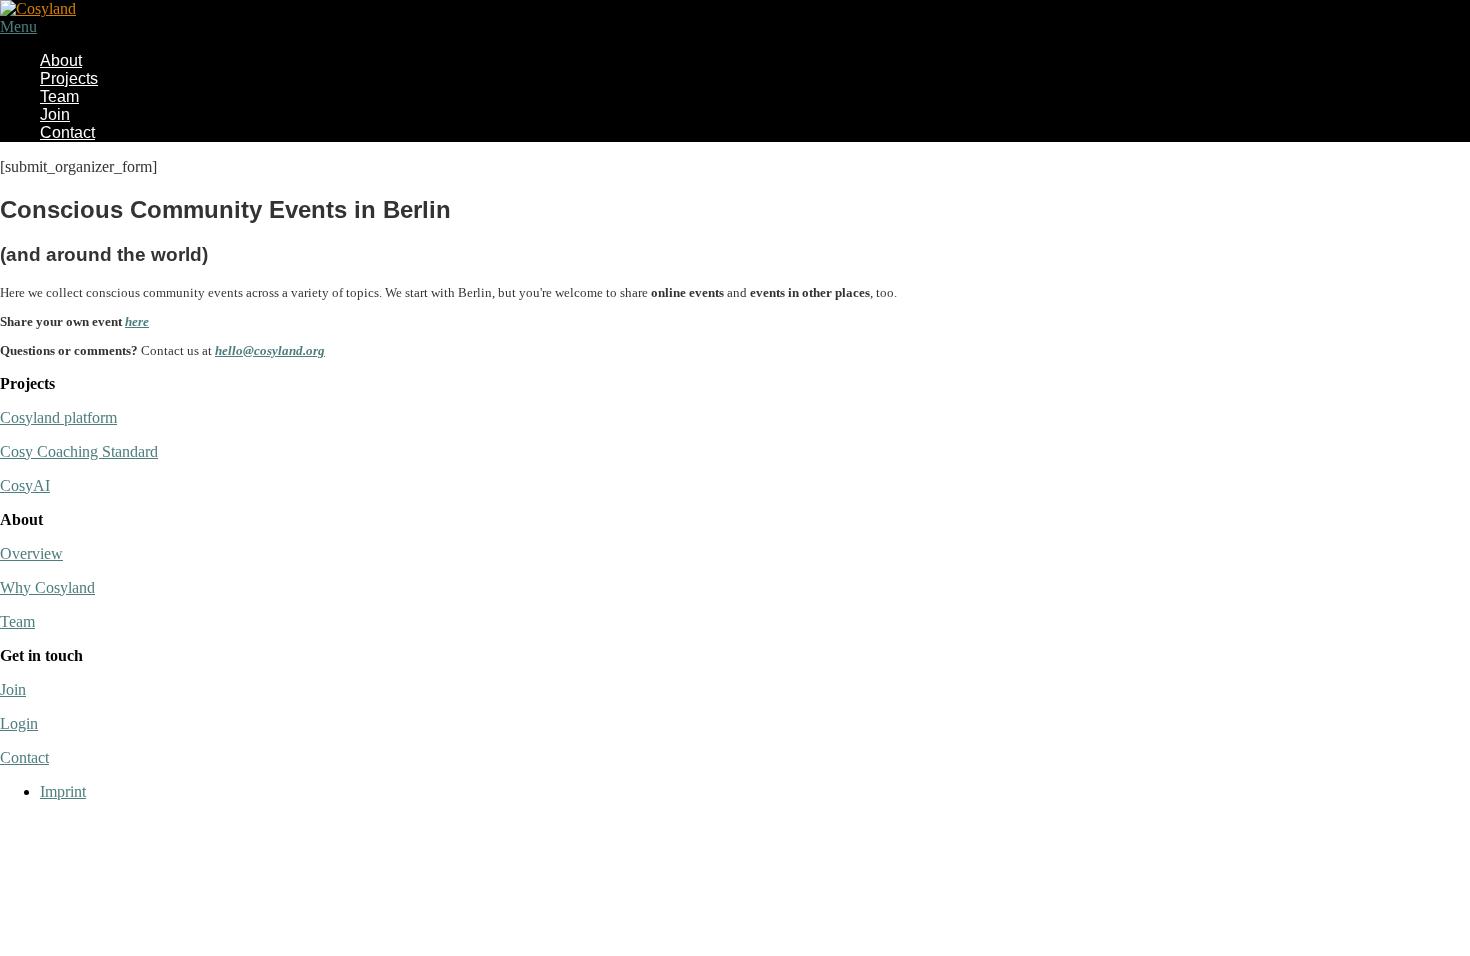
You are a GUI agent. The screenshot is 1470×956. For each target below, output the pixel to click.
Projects (69, 78)
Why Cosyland (47, 587)
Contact (67, 132)
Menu (18, 26)
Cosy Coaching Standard (79, 451)
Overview (31, 553)
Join (55, 114)
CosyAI (25, 485)
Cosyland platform (58, 417)
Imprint (63, 791)
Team (59, 96)
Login (19, 723)
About (61, 60)
